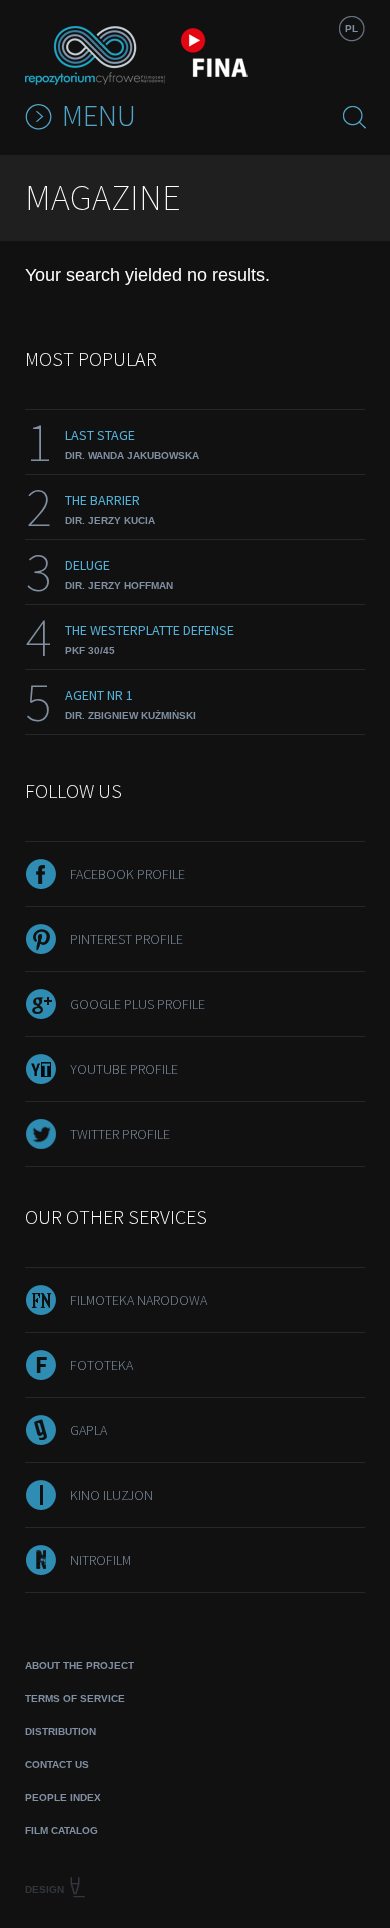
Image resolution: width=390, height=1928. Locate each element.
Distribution (60, 1731)
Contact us (57, 1764)
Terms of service (75, 1698)
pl (351, 28)
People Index (63, 1797)
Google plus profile (137, 1004)
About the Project (79, 1665)
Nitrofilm (100, 1560)
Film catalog (61, 1830)
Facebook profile (127, 874)
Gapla (88, 1430)
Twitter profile (120, 1134)
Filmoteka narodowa (138, 1300)
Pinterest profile (126, 939)
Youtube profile (124, 1069)
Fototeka (101, 1365)
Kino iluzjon (111, 1495)
